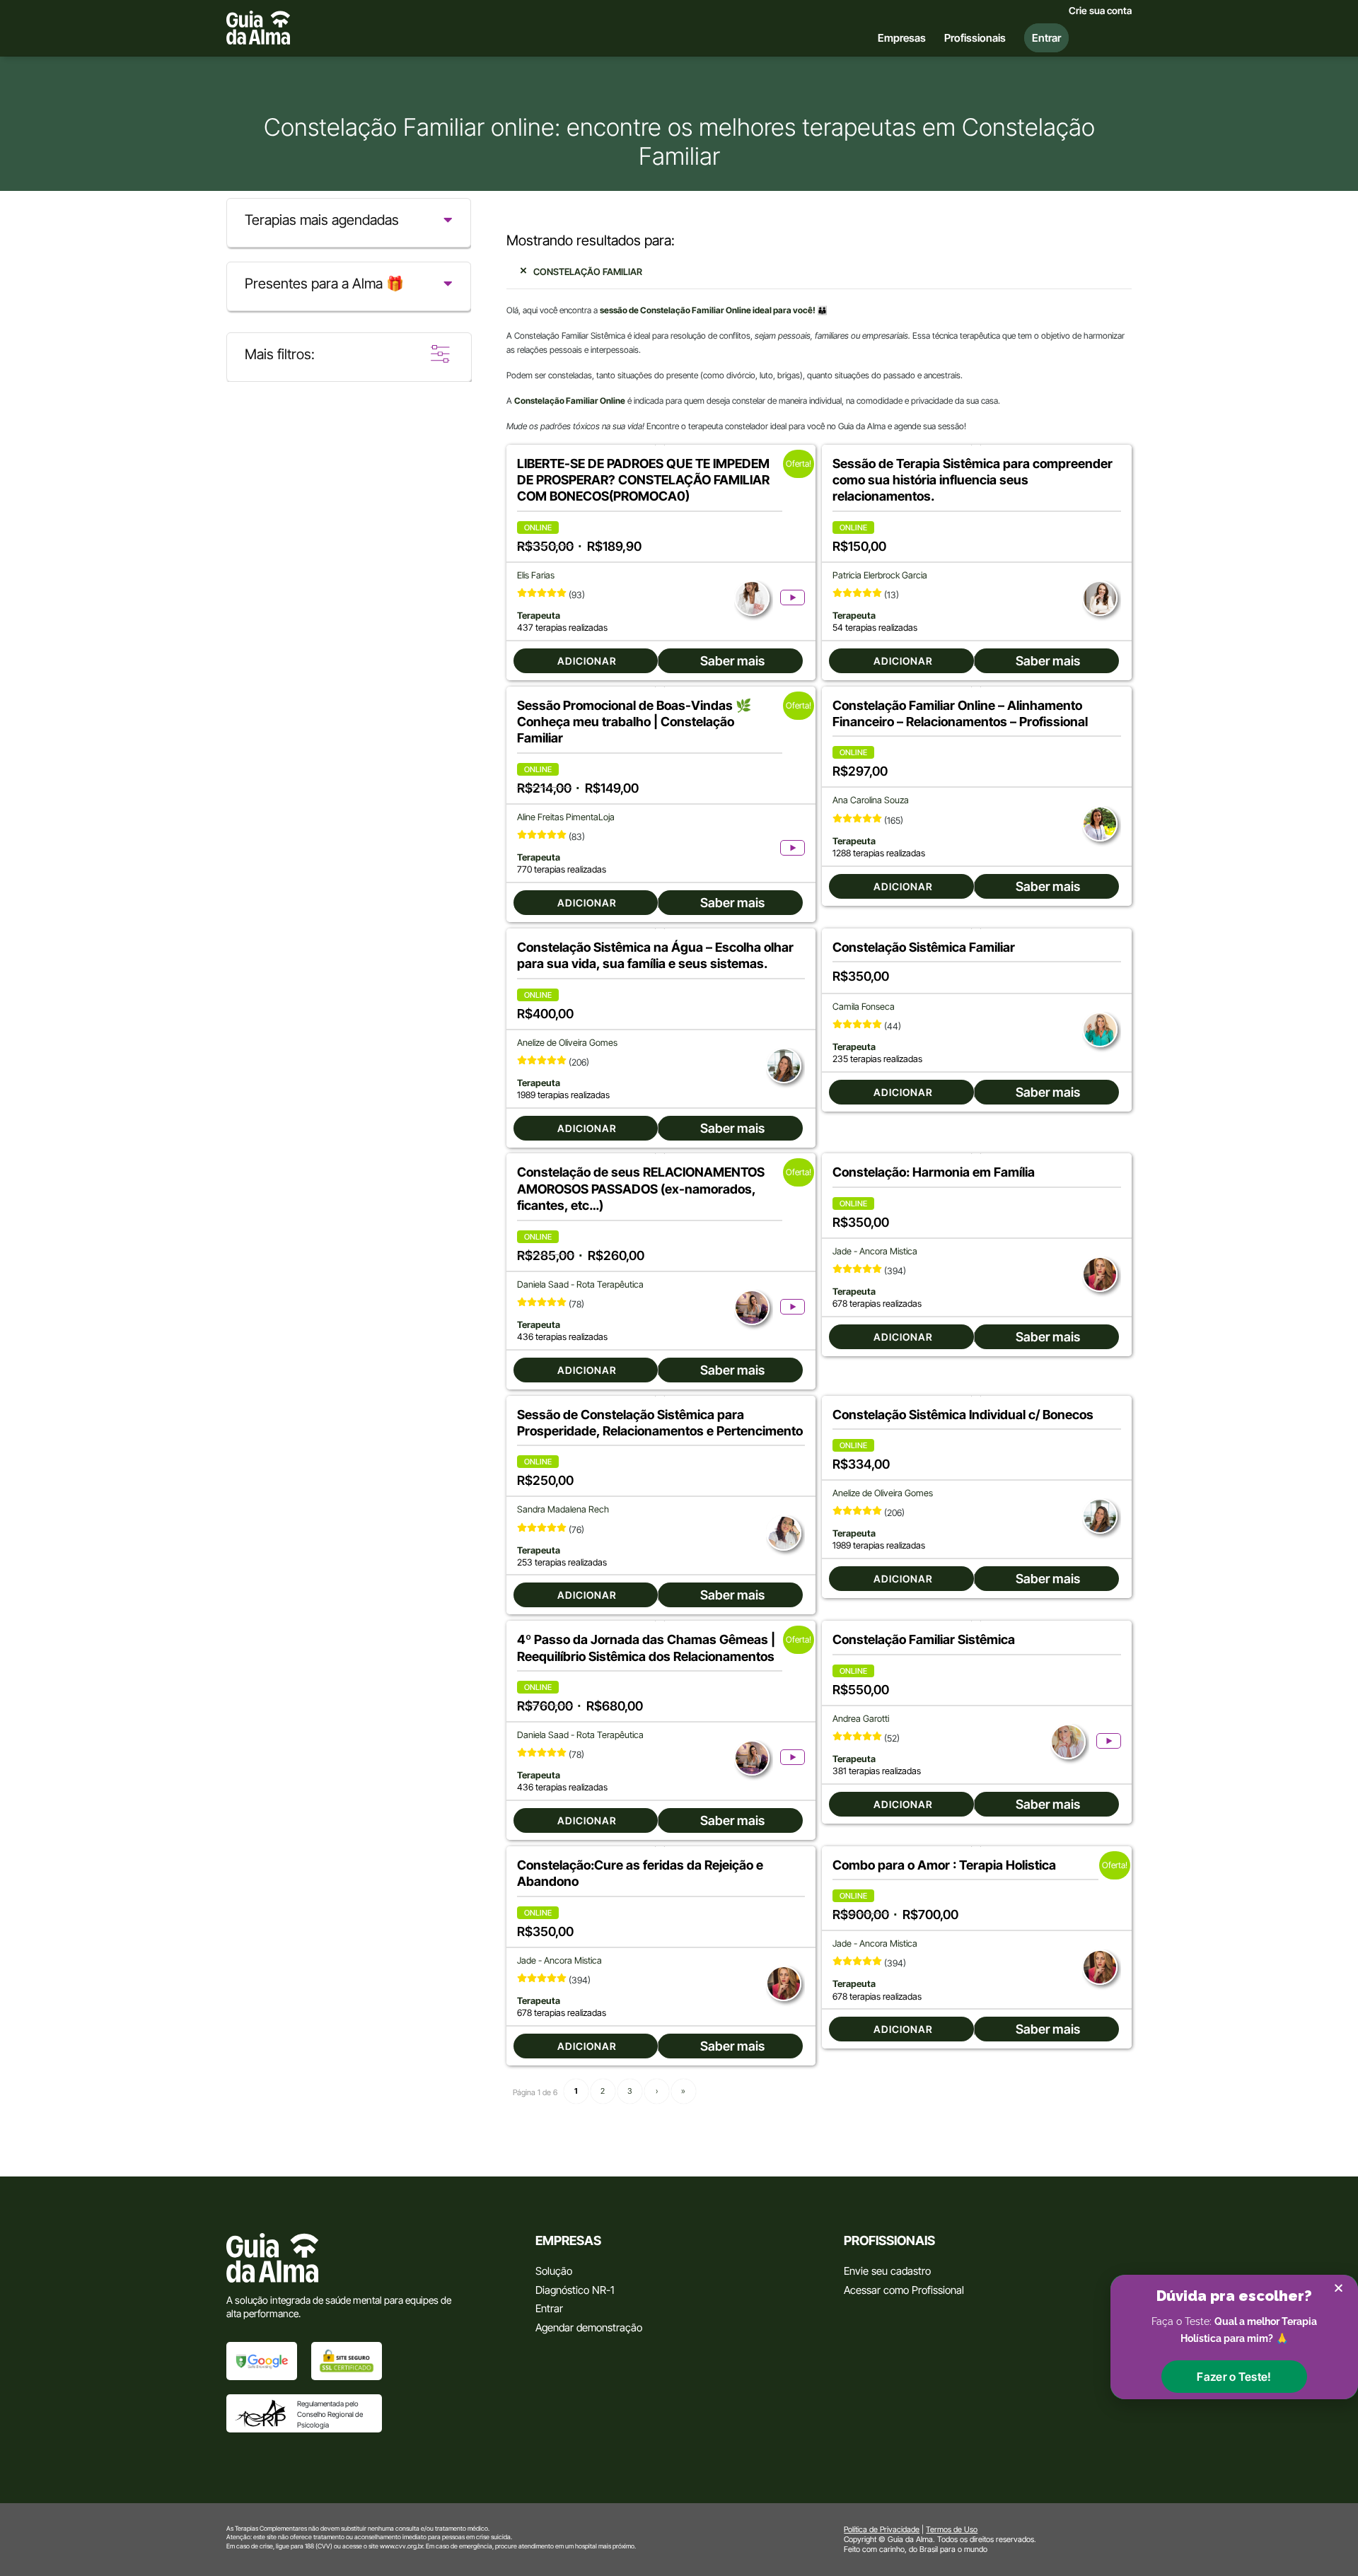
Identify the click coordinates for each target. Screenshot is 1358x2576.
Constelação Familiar (588, 272)
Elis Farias (536, 575)
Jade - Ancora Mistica (875, 1251)
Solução (554, 2271)
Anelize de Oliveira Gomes (567, 1043)
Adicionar (587, 661)
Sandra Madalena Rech (563, 1509)
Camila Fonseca (864, 1007)
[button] (1234, 2377)
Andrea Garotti (861, 1719)
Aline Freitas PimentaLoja (566, 817)
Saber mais (732, 661)
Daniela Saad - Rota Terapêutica (580, 1284)
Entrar (549, 2308)
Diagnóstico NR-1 (575, 2290)
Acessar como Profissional (904, 2290)
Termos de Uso (952, 2529)
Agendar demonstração (589, 2327)
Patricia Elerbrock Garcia (880, 575)
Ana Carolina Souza (871, 800)
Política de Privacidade (882, 2529)
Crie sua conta (1100, 11)
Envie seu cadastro (887, 2271)
